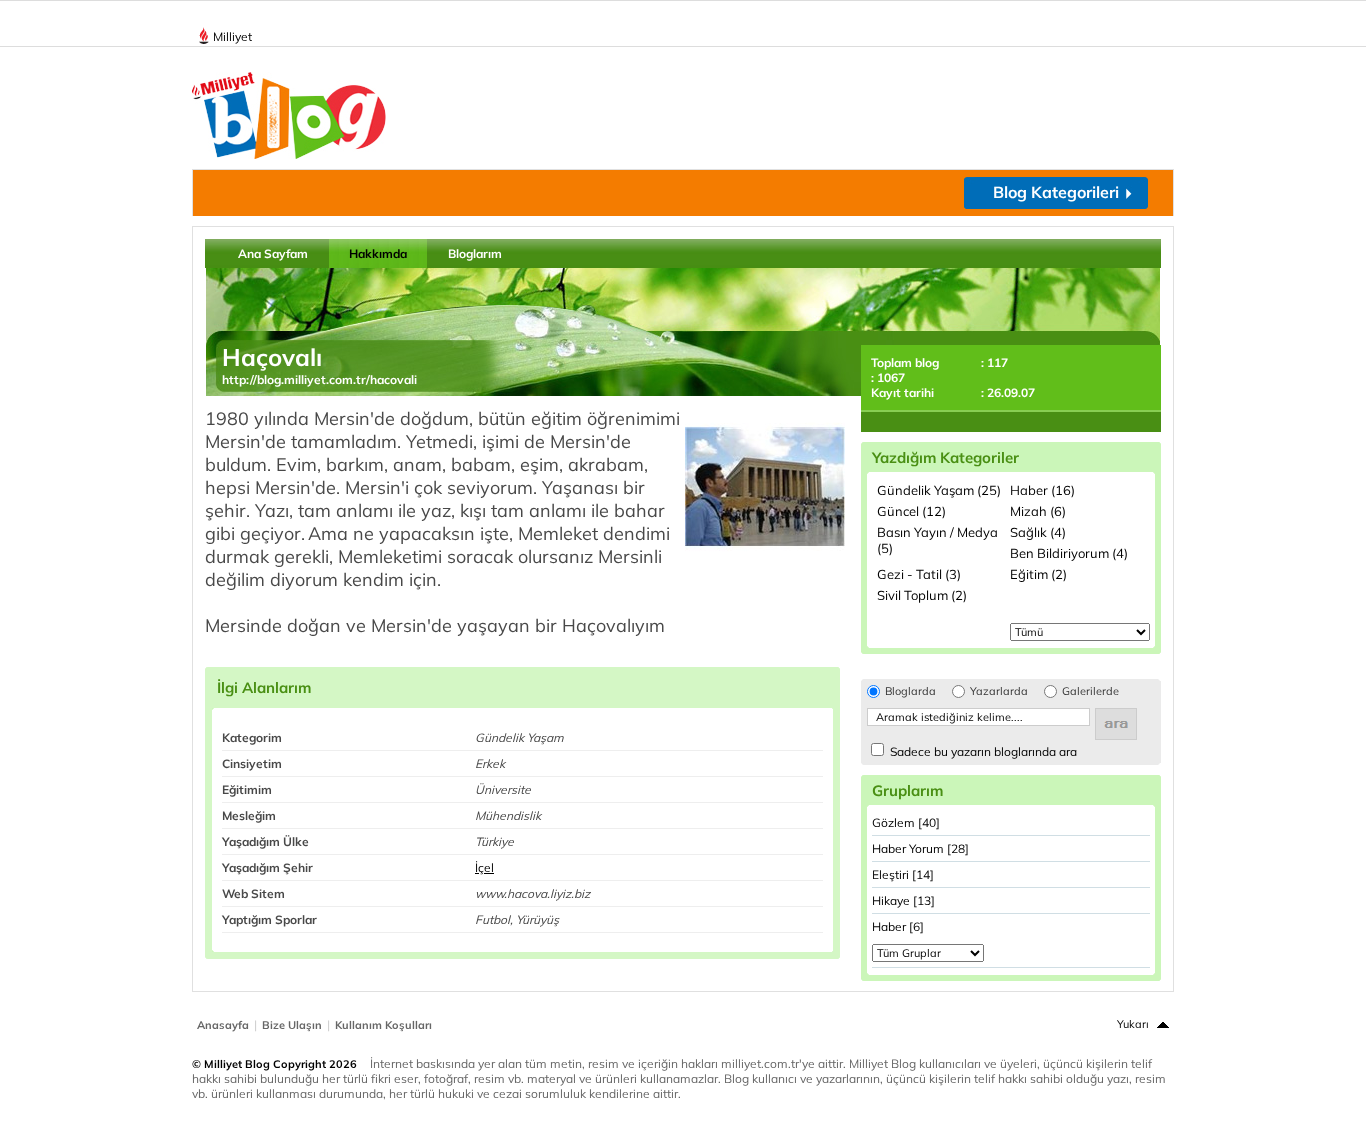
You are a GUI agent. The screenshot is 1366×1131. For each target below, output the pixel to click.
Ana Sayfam (273, 253)
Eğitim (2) (1038, 574)
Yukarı (1133, 1024)
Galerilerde (1090, 691)
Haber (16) (1042, 490)
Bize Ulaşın (292, 1025)
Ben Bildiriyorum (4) (1069, 553)
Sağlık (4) (1038, 532)
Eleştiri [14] (903, 874)
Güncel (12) (911, 511)
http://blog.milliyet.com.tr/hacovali (319, 379)
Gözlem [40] (906, 822)
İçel (484, 867)
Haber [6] (898, 926)
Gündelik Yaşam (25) (939, 490)
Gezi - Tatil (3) (919, 574)
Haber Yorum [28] (920, 848)
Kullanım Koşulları (383, 1025)
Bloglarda (910, 691)
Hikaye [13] (903, 900)
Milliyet (232, 36)
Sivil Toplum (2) (922, 595)
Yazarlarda (999, 691)
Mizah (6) (1038, 511)
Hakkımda (378, 253)
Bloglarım (475, 253)
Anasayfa (223, 1025)
